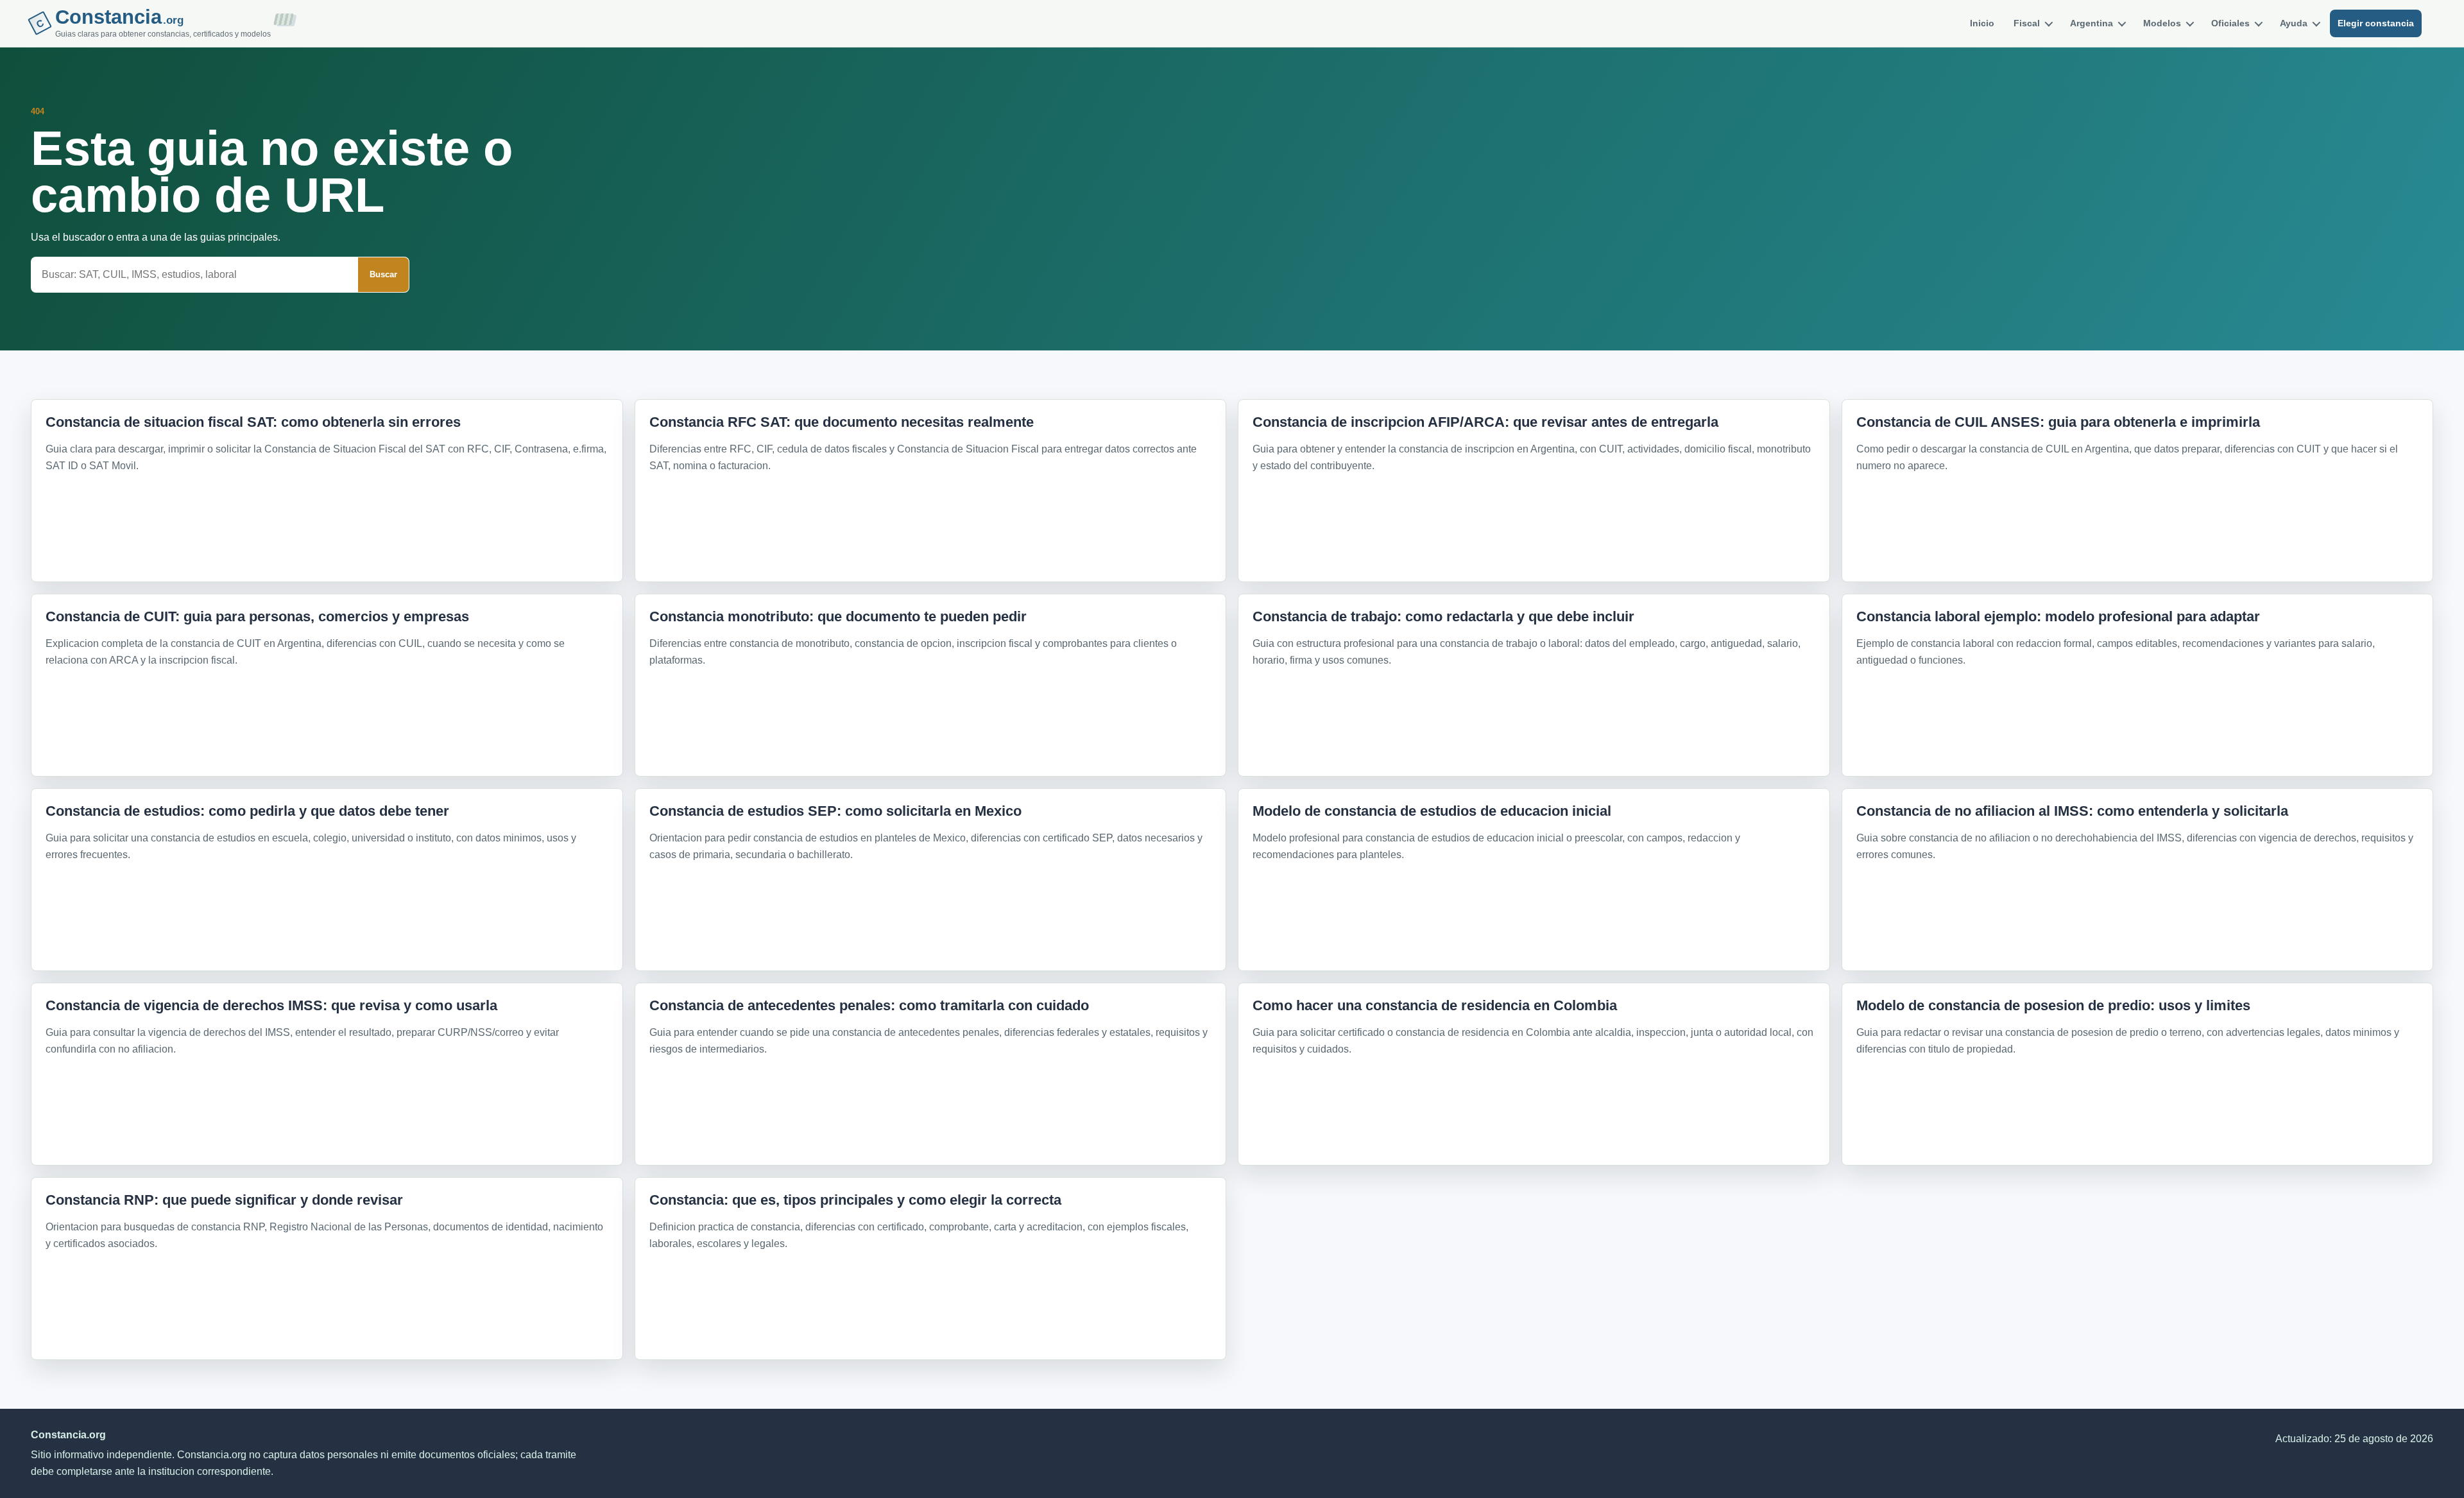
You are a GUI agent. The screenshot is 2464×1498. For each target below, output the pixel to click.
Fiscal (2027, 23)
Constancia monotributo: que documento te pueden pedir (838, 616)
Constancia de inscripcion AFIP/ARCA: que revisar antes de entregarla (1485, 422)
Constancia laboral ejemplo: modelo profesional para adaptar (2058, 616)
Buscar (383, 274)
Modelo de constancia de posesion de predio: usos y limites (2053, 1005)
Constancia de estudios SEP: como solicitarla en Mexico (835, 811)
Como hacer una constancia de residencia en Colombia (1435, 1005)
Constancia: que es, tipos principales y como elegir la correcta (855, 1200)
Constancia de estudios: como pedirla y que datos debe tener (247, 811)
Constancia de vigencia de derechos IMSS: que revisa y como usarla (271, 1005)
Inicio (1982, 23)
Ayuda (2294, 23)
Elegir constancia (2376, 23)
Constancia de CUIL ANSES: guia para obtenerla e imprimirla (2058, 422)
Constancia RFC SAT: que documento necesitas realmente (842, 422)
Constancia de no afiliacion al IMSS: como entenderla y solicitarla (2072, 811)
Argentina (2092, 23)
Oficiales (2230, 23)
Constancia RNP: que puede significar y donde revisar (224, 1200)
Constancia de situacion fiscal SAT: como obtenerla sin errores (253, 422)
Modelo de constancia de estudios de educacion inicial (1432, 811)
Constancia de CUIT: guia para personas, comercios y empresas (257, 616)
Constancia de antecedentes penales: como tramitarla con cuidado (869, 1005)
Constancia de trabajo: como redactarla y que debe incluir (1443, 616)
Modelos (2162, 23)
